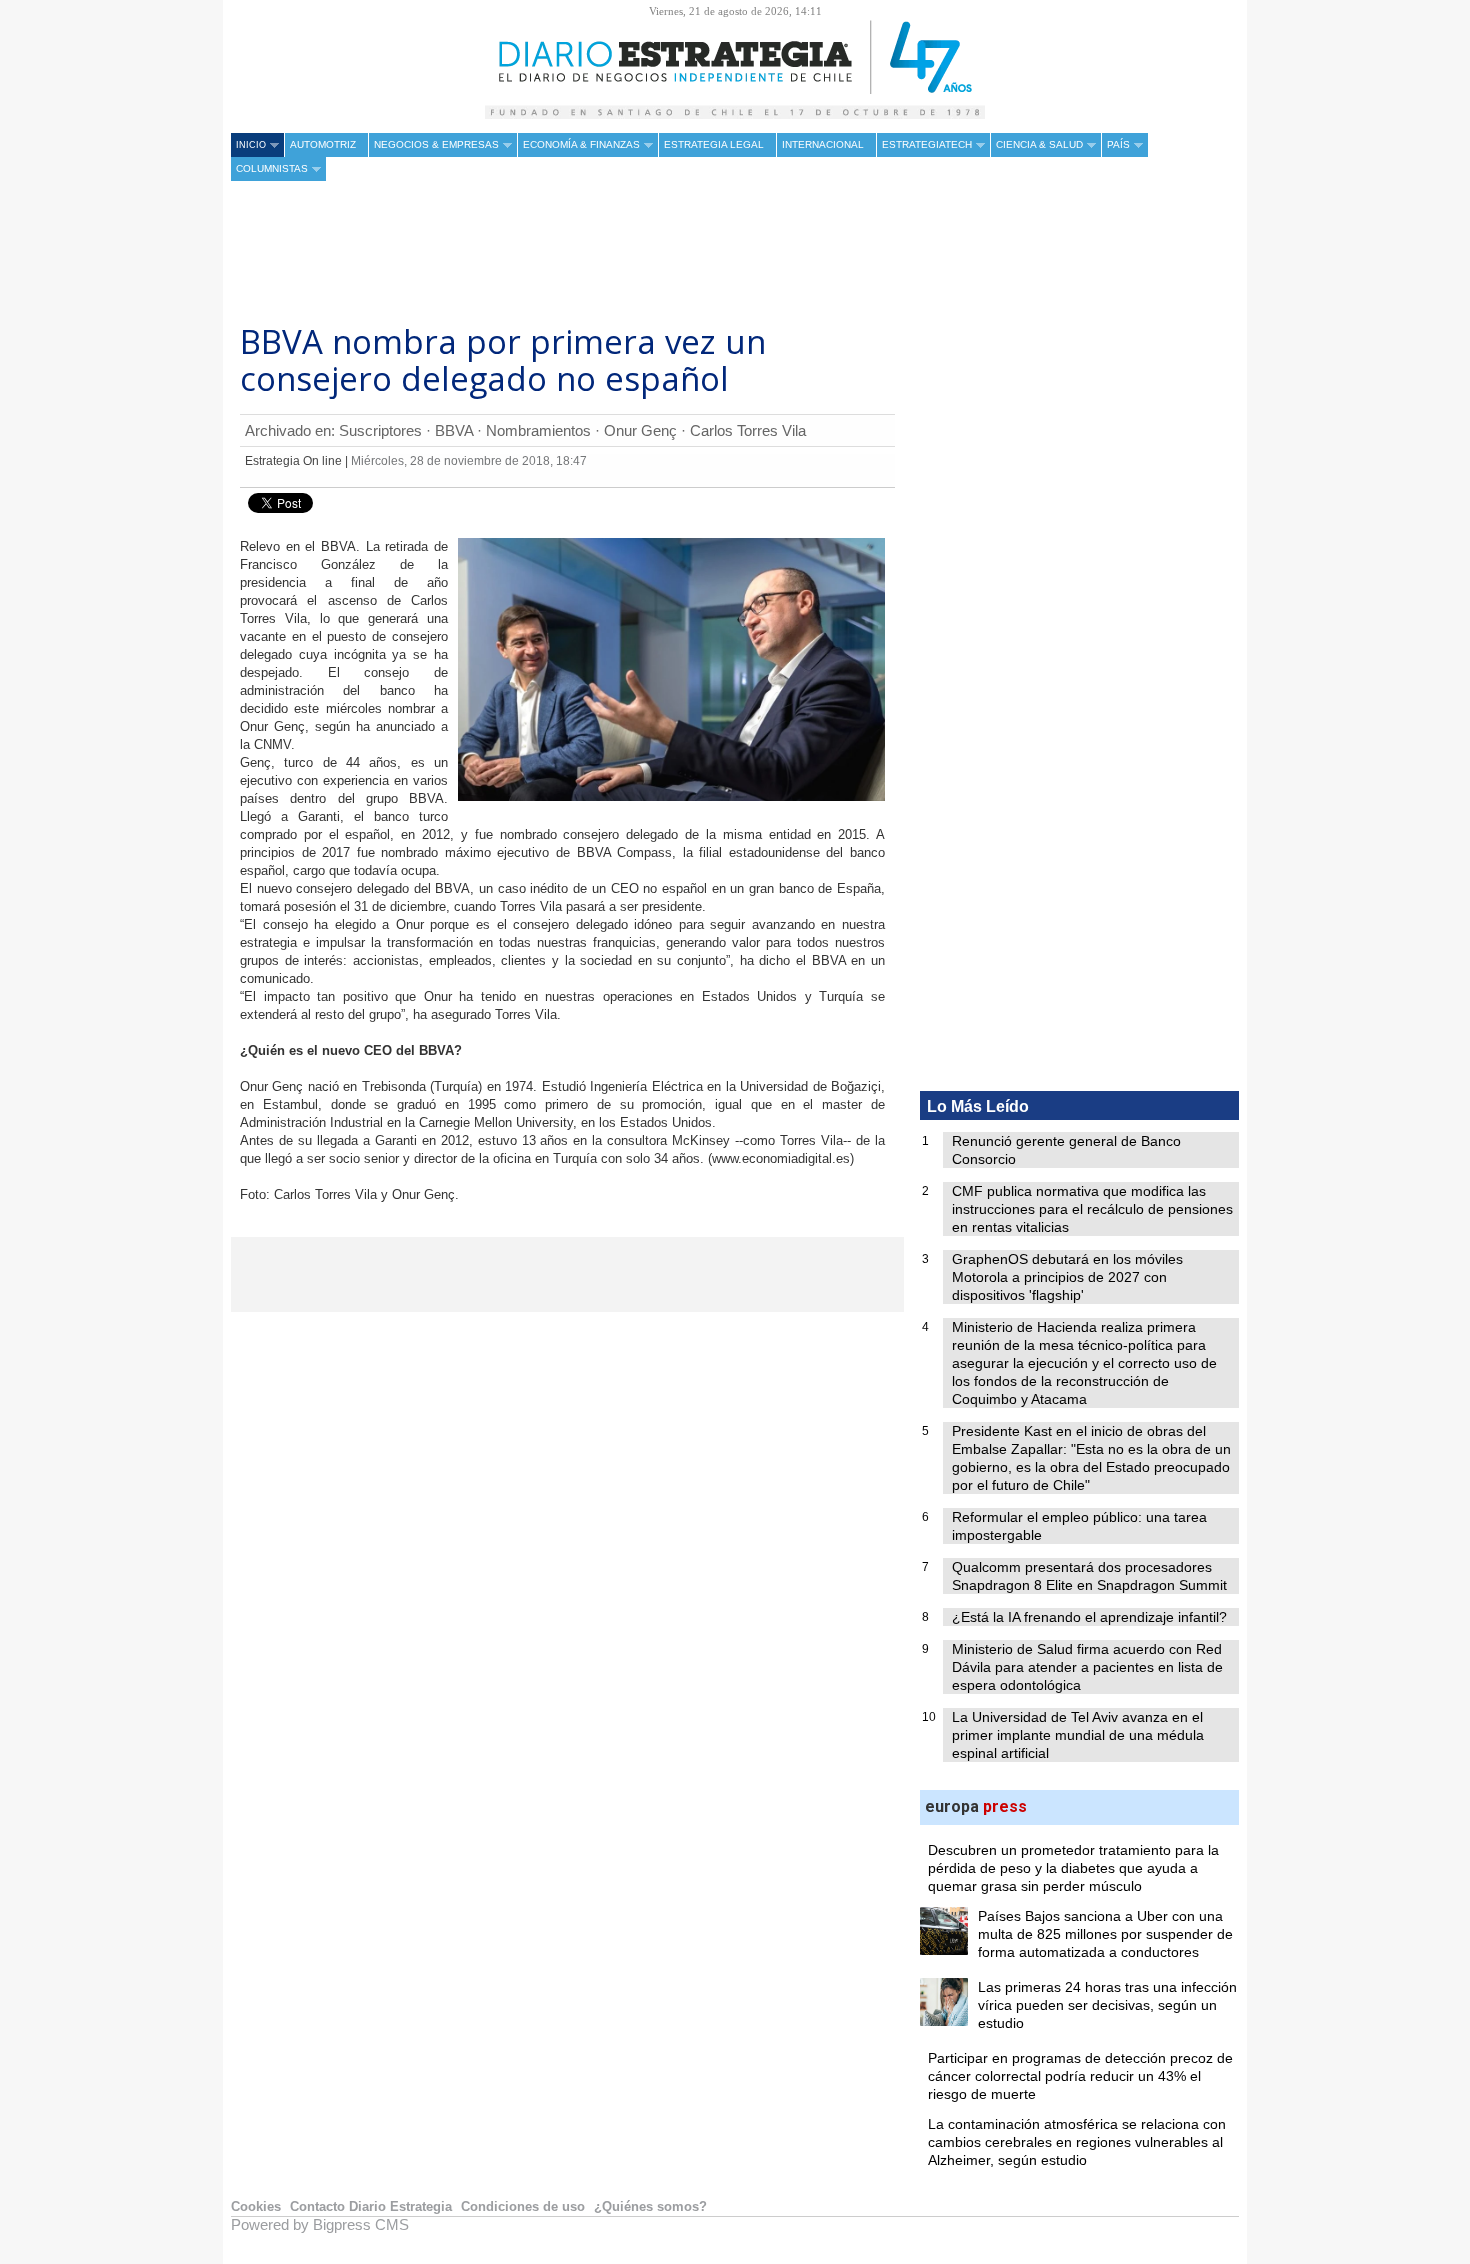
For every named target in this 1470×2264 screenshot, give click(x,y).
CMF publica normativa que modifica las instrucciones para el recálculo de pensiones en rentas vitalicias (1092, 1209)
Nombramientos (538, 430)
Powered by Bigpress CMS (320, 2224)
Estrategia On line (293, 461)
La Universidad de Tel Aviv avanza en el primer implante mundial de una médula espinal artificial (1078, 1735)
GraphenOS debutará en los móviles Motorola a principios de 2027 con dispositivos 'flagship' (1067, 1277)
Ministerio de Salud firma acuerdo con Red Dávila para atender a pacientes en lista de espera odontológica (1087, 1667)
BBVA (454, 430)
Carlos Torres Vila (748, 430)
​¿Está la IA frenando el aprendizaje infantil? (1089, 1617)
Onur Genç (640, 430)
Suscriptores (380, 430)
